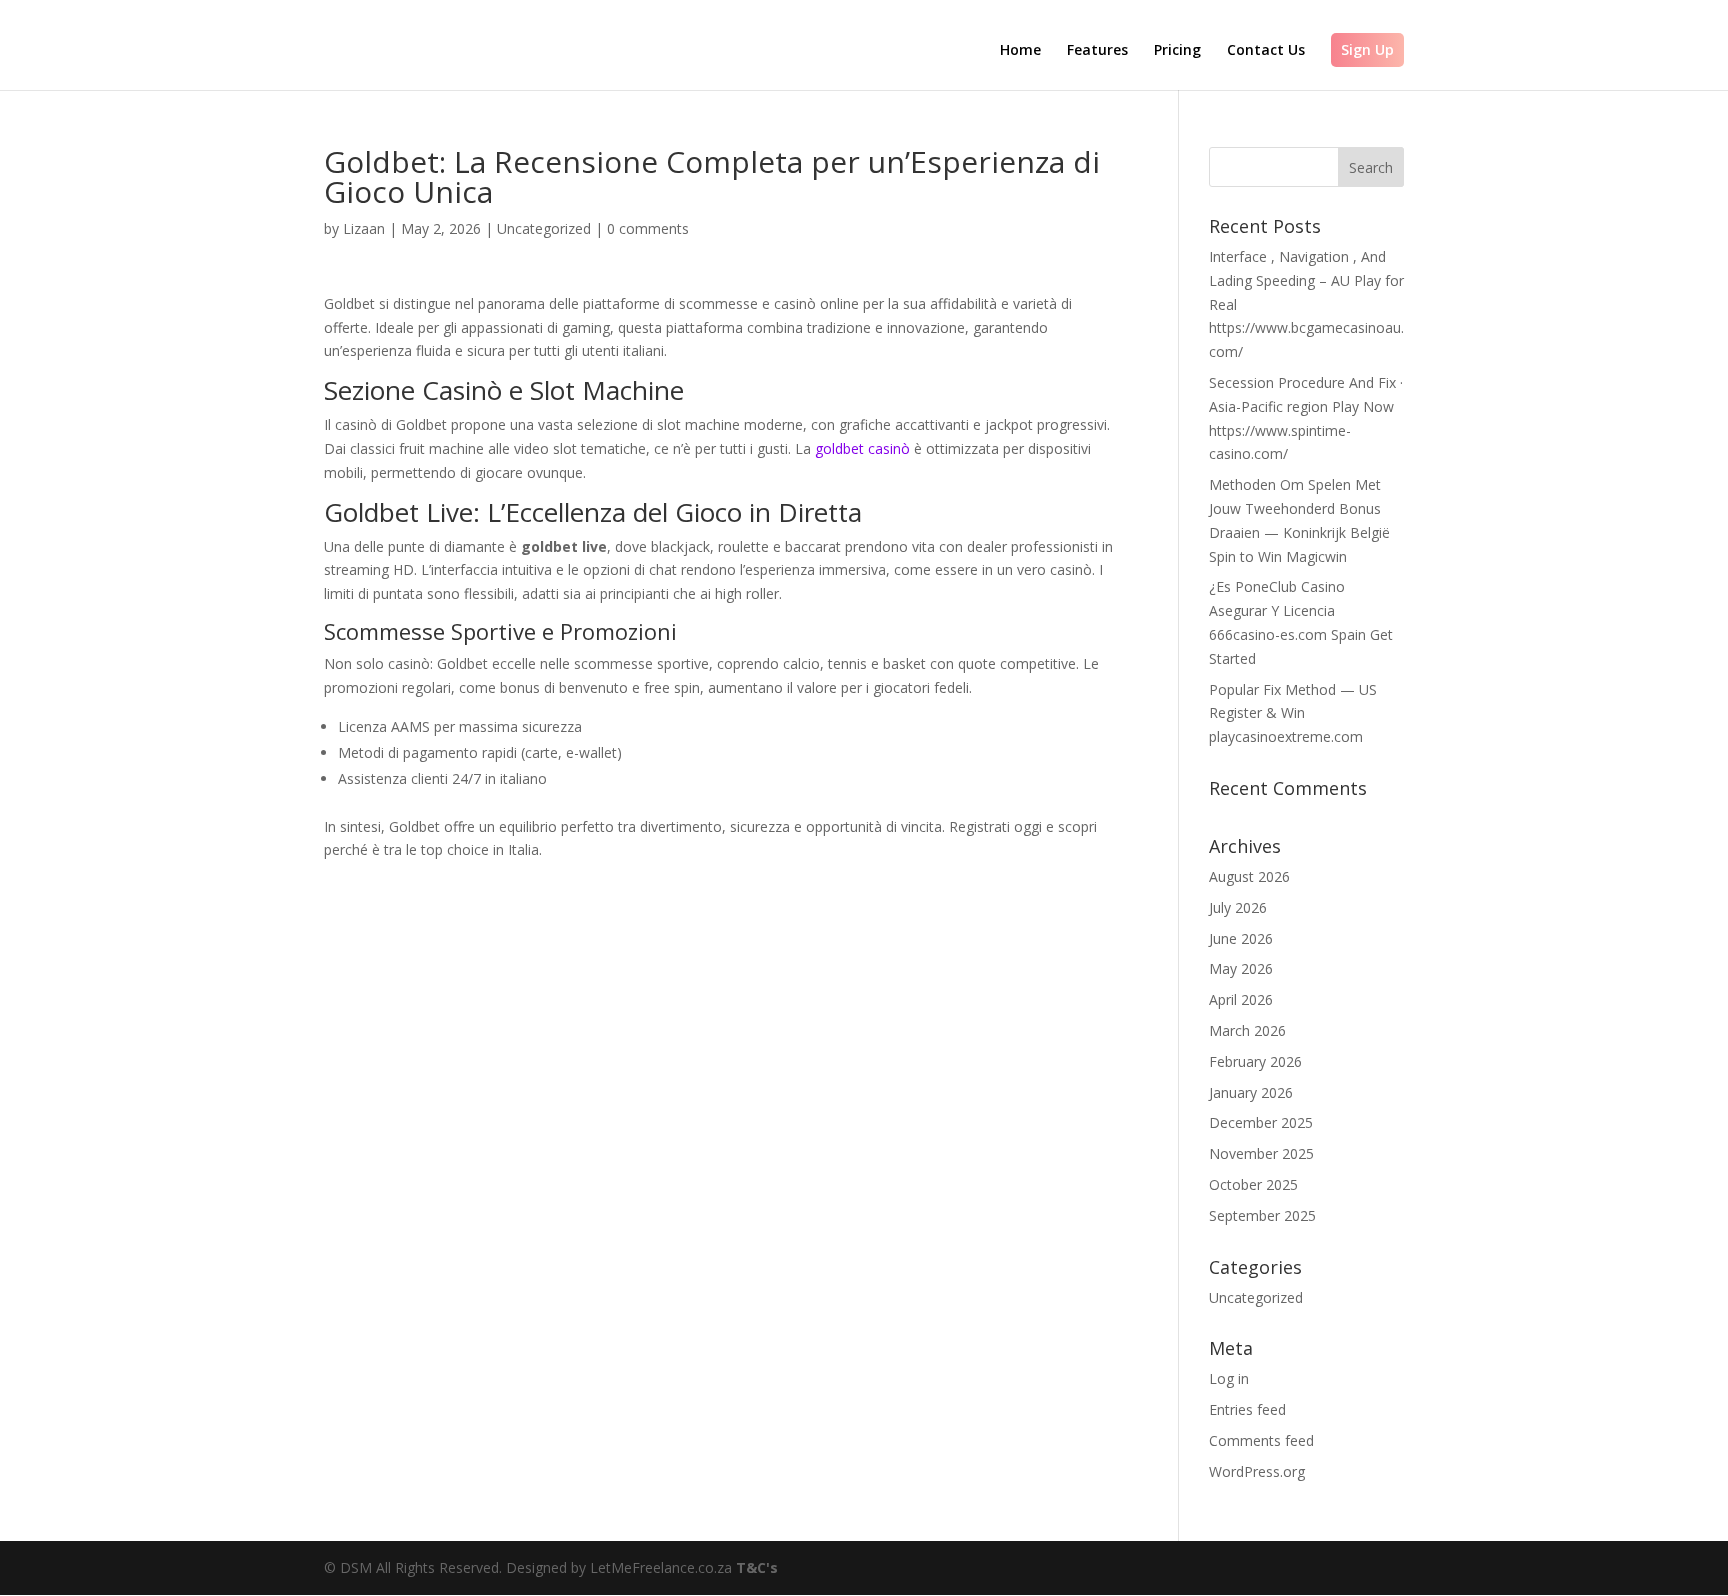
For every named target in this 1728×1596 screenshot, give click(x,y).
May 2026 (1241, 968)
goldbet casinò (862, 448)
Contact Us (1266, 51)
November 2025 (1261, 1153)
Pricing (1177, 51)
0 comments (648, 228)
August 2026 (1249, 876)
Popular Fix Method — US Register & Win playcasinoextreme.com (1293, 713)
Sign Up (1367, 49)
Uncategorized (544, 228)
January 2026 (1251, 1092)
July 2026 (1238, 907)
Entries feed (1247, 1409)
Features (1097, 51)
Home (1020, 51)
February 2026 (1255, 1061)
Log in (1229, 1378)
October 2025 (1253, 1184)
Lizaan (364, 228)
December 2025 (1261, 1122)
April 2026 (1241, 999)
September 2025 (1262, 1215)
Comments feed (1261, 1440)
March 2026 (1247, 1030)
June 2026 (1241, 938)
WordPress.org (1257, 1471)
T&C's (757, 1567)
